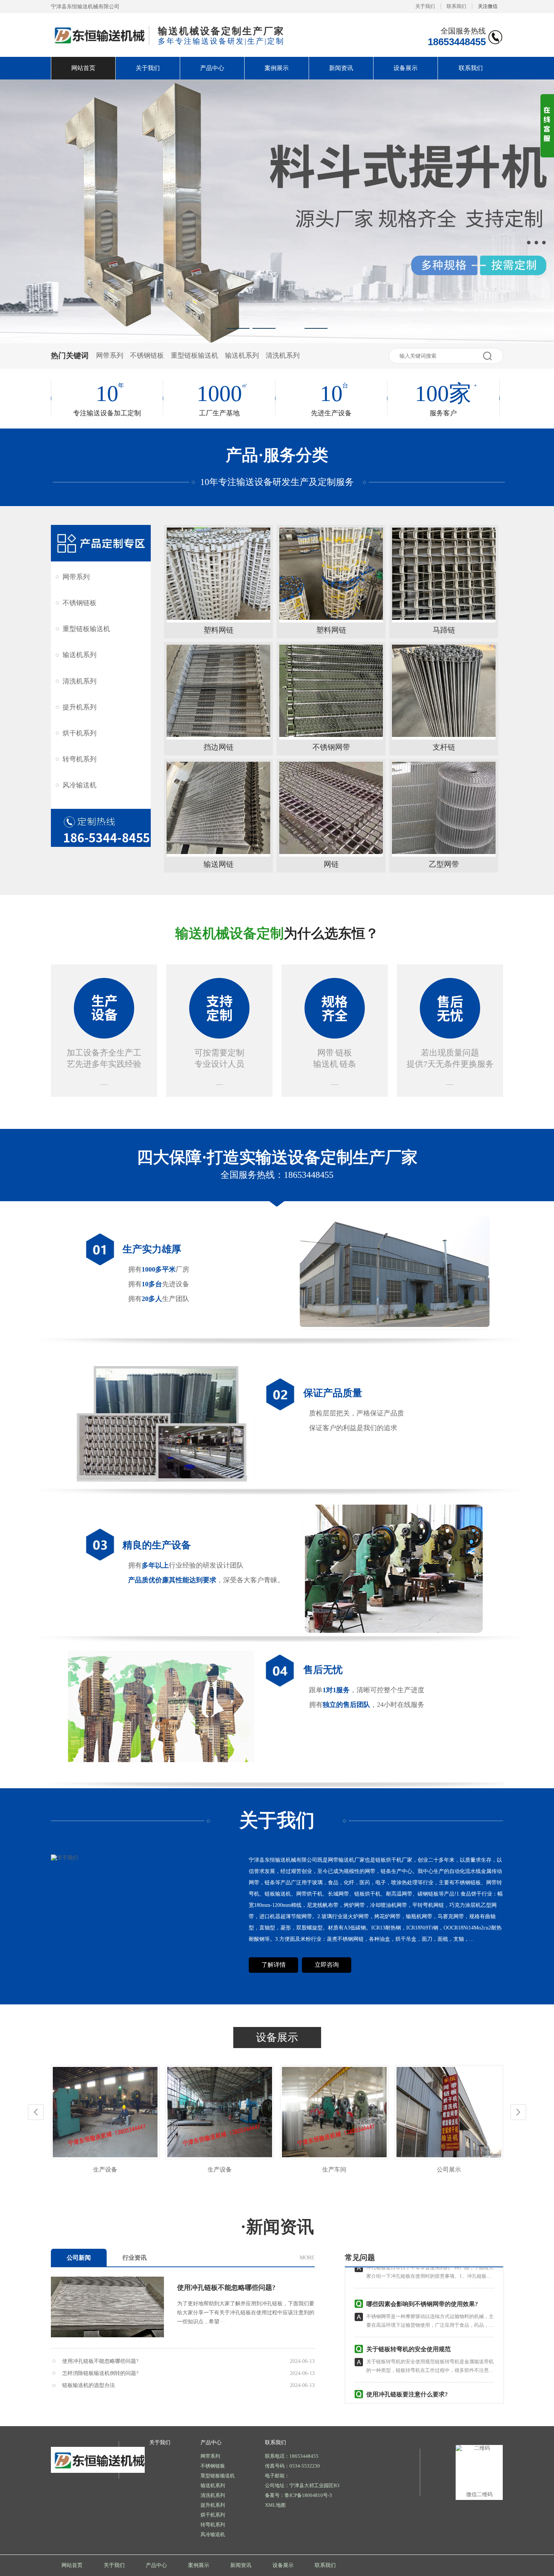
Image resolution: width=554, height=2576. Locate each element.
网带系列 (110, 355)
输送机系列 (242, 355)
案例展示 (277, 68)
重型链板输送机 (194, 355)
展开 (547, 132)
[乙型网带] (444, 808)
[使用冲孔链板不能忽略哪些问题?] (107, 2307)
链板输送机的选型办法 (89, 2385)
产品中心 (212, 68)
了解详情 (274, 1965)
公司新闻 (79, 2258)
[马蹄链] (444, 574)
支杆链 (444, 747)
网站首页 (83, 68)
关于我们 (425, 6)
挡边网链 (219, 747)
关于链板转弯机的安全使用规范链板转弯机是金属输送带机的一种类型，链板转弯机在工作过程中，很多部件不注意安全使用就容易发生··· (430, 2336)
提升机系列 (80, 707)
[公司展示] (334, 2156)
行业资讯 (135, 2258)
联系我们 (456, 6)
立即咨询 (327, 1965)
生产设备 (105, 2170)
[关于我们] (64, 1858)
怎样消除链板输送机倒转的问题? (100, 2373)
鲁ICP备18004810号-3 (308, 2495)
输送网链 (219, 864)
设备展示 (406, 68)
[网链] (331, 808)
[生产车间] (220, 2156)
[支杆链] (444, 691)
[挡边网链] (218, 691)
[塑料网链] (218, 574)
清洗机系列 (283, 355)
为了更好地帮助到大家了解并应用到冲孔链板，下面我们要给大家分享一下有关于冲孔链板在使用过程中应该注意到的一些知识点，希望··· (246, 2313)
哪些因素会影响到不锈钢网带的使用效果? (422, 2270)
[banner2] (277, 211)
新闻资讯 (341, 68)
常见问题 (360, 2257)
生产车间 (220, 2170)
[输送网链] (218, 808)
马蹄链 (444, 630)
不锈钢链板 (147, 355)
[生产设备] (105, 2156)
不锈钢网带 (331, 747)
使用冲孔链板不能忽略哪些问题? (226, 2288)
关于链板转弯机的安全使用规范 (409, 2315)
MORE (307, 2258)
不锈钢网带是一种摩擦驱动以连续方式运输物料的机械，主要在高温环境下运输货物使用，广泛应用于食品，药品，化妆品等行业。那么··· (430, 2291)
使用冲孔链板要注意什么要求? (407, 2360)
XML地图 (275, 2505)
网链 (331, 864)
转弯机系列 (80, 759)
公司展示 (334, 2170)
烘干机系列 (80, 733)
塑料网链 (219, 630)
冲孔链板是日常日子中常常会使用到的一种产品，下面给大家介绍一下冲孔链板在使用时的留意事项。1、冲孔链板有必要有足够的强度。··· (430, 2382)
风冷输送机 (80, 785)
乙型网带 (444, 864)
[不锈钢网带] (331, 691)
